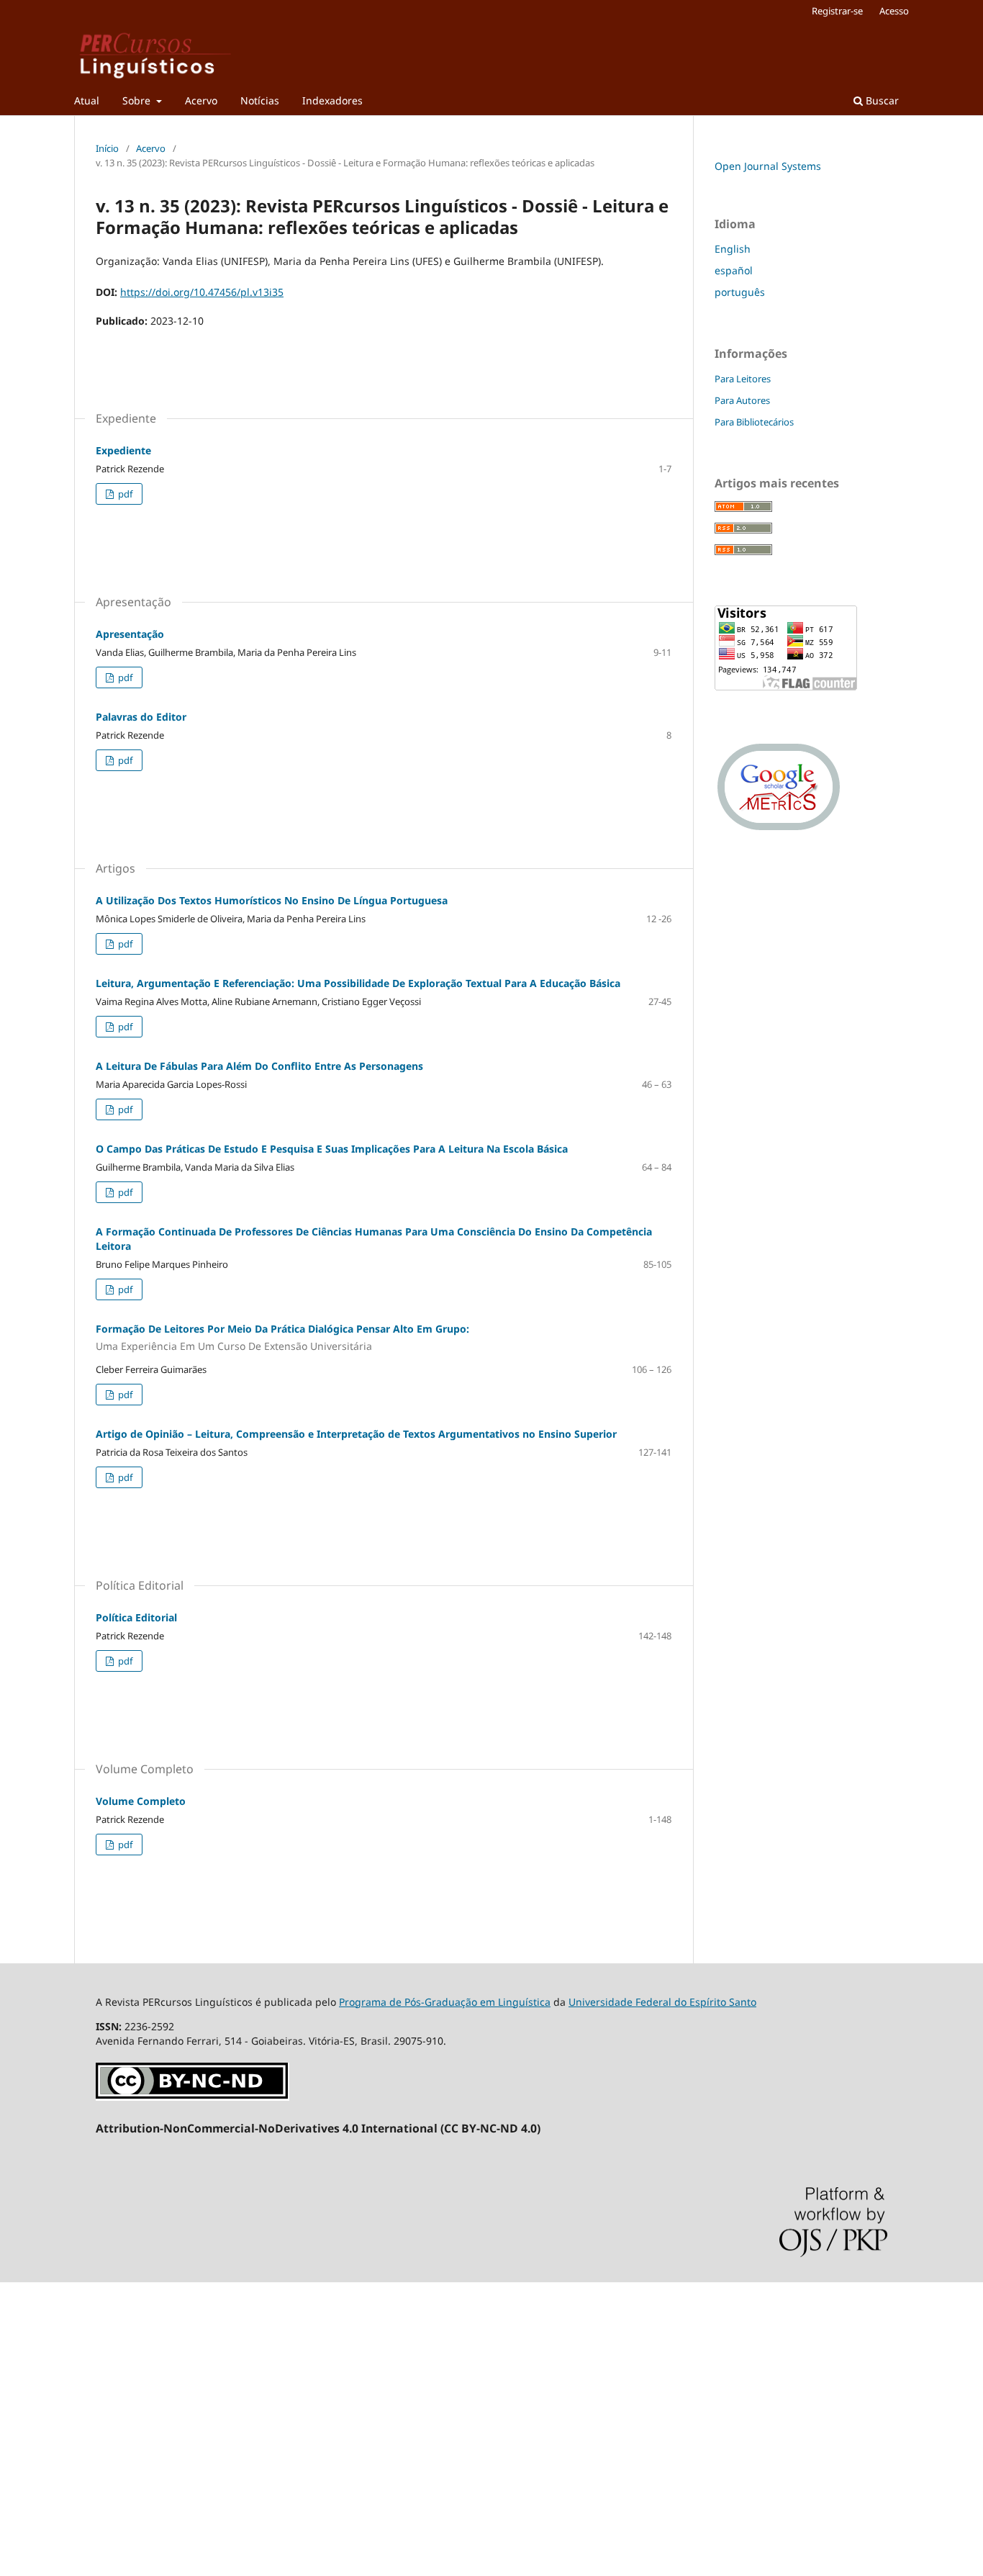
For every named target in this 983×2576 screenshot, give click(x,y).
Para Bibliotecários (754, 422)
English (733, 249)
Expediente (123, 450)
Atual (87, 100)
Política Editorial (136, 1617)
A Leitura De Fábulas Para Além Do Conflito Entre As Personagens (259, 1066)
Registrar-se (837, 11)
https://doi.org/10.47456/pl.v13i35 (202, 292)
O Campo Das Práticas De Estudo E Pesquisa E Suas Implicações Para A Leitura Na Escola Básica (332, 1149)
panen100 (24, 2446)
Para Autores (742, 400)
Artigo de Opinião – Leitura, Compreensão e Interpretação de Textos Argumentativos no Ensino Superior (356, 1434)
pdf (124, 494)
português (740, 292)
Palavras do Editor (141, 717)
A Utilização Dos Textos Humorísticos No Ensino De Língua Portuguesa (272, 900)
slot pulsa (23, 2471)
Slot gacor (24, 2397)
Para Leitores (743, 379)
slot (9, 2422)
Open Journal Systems (768, 166)
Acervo (201, 100)
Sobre (138, 100)
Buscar (881, 100)
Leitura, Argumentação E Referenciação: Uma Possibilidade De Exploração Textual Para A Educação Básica (358, 983)
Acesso (894, 11)
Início (107, 148)
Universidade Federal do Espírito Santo (662, 2002)
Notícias (260, 100)
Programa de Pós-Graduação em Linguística (445, 2002)
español (734, 270)
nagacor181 (28, 2324)
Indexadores (332, 100)
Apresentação (130, 634)
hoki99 (16, 2495)
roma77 (18, 2348)
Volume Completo (141, 1801)
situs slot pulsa (36, 2299)
